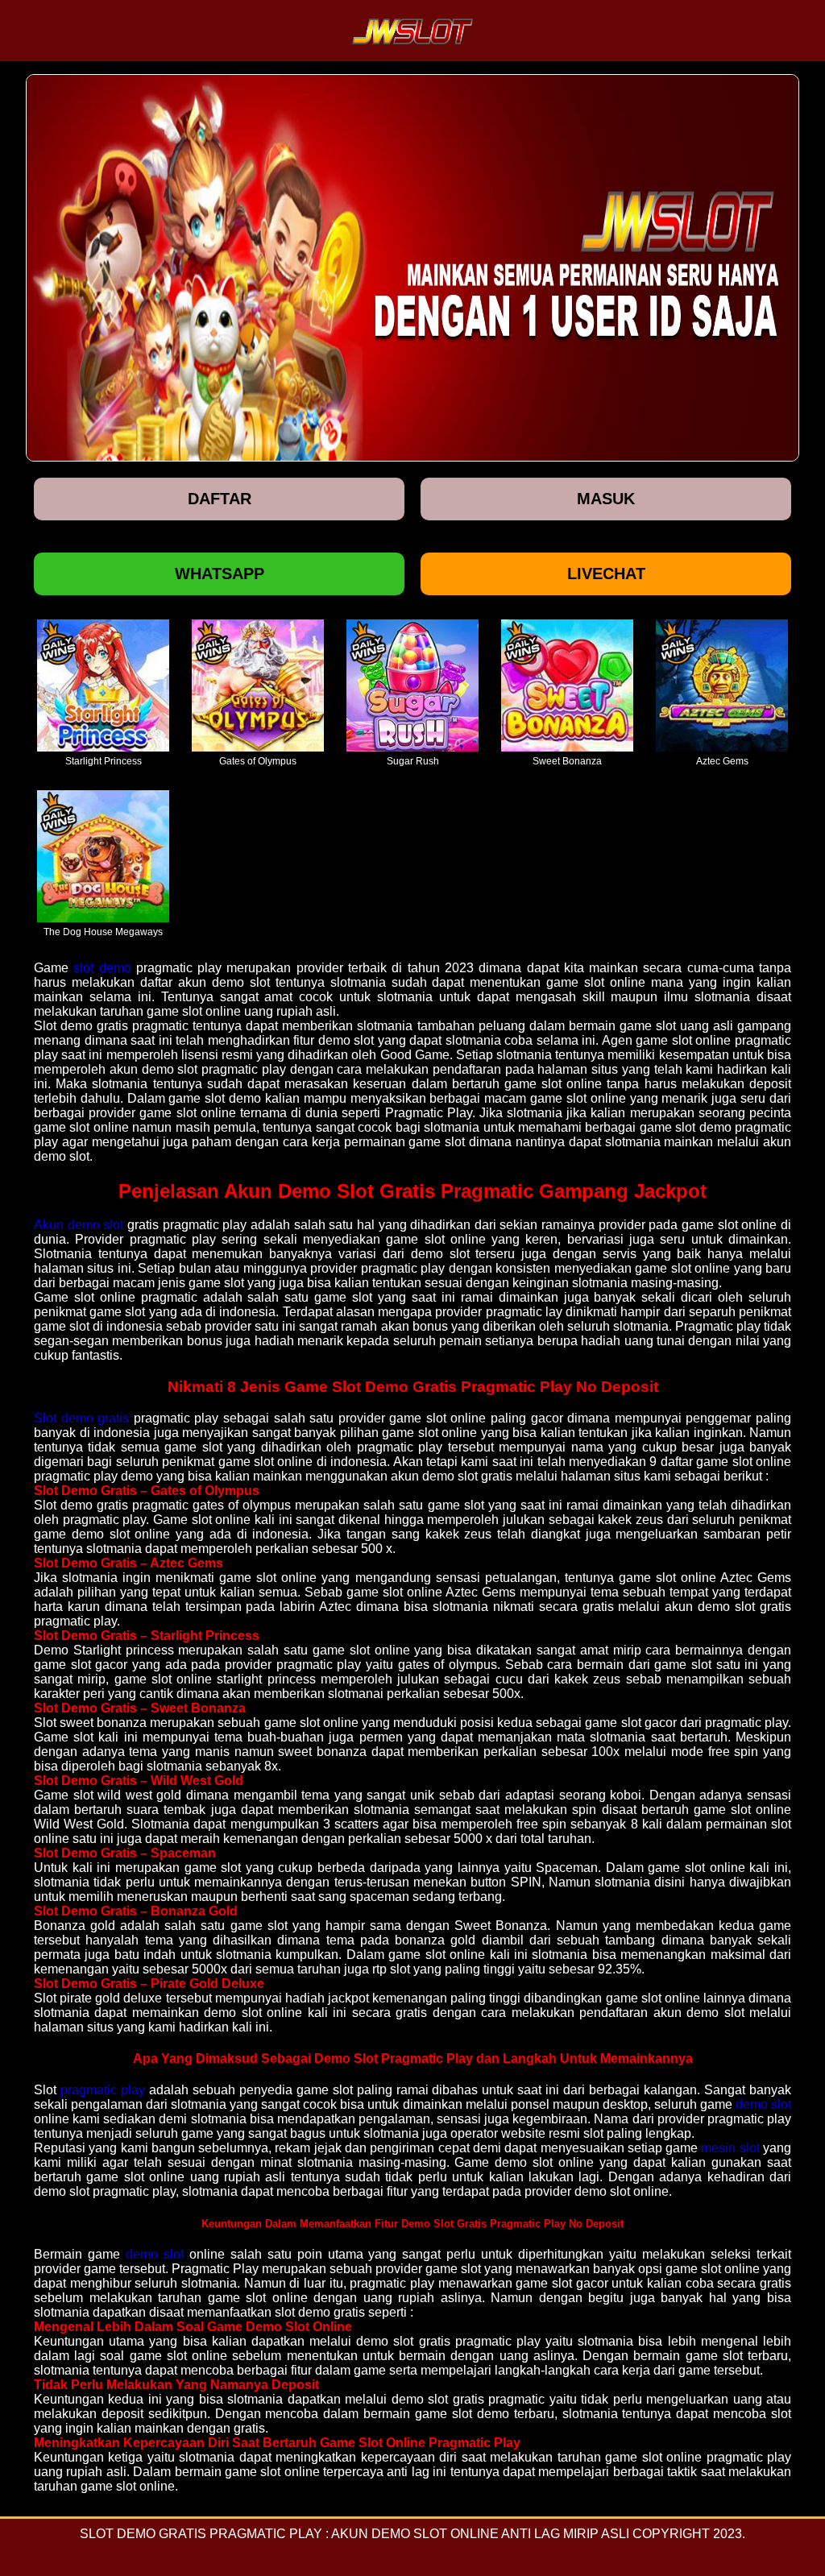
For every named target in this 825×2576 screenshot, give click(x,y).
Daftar (220, 499)
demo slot (763, 2104)
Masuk (606, 499)
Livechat (606, 574)
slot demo (102, 968)
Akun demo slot (79, 1225)
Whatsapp (220, 574)
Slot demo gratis (81, 1418)
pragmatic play (103, 2090)
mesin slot (730, 2148)
